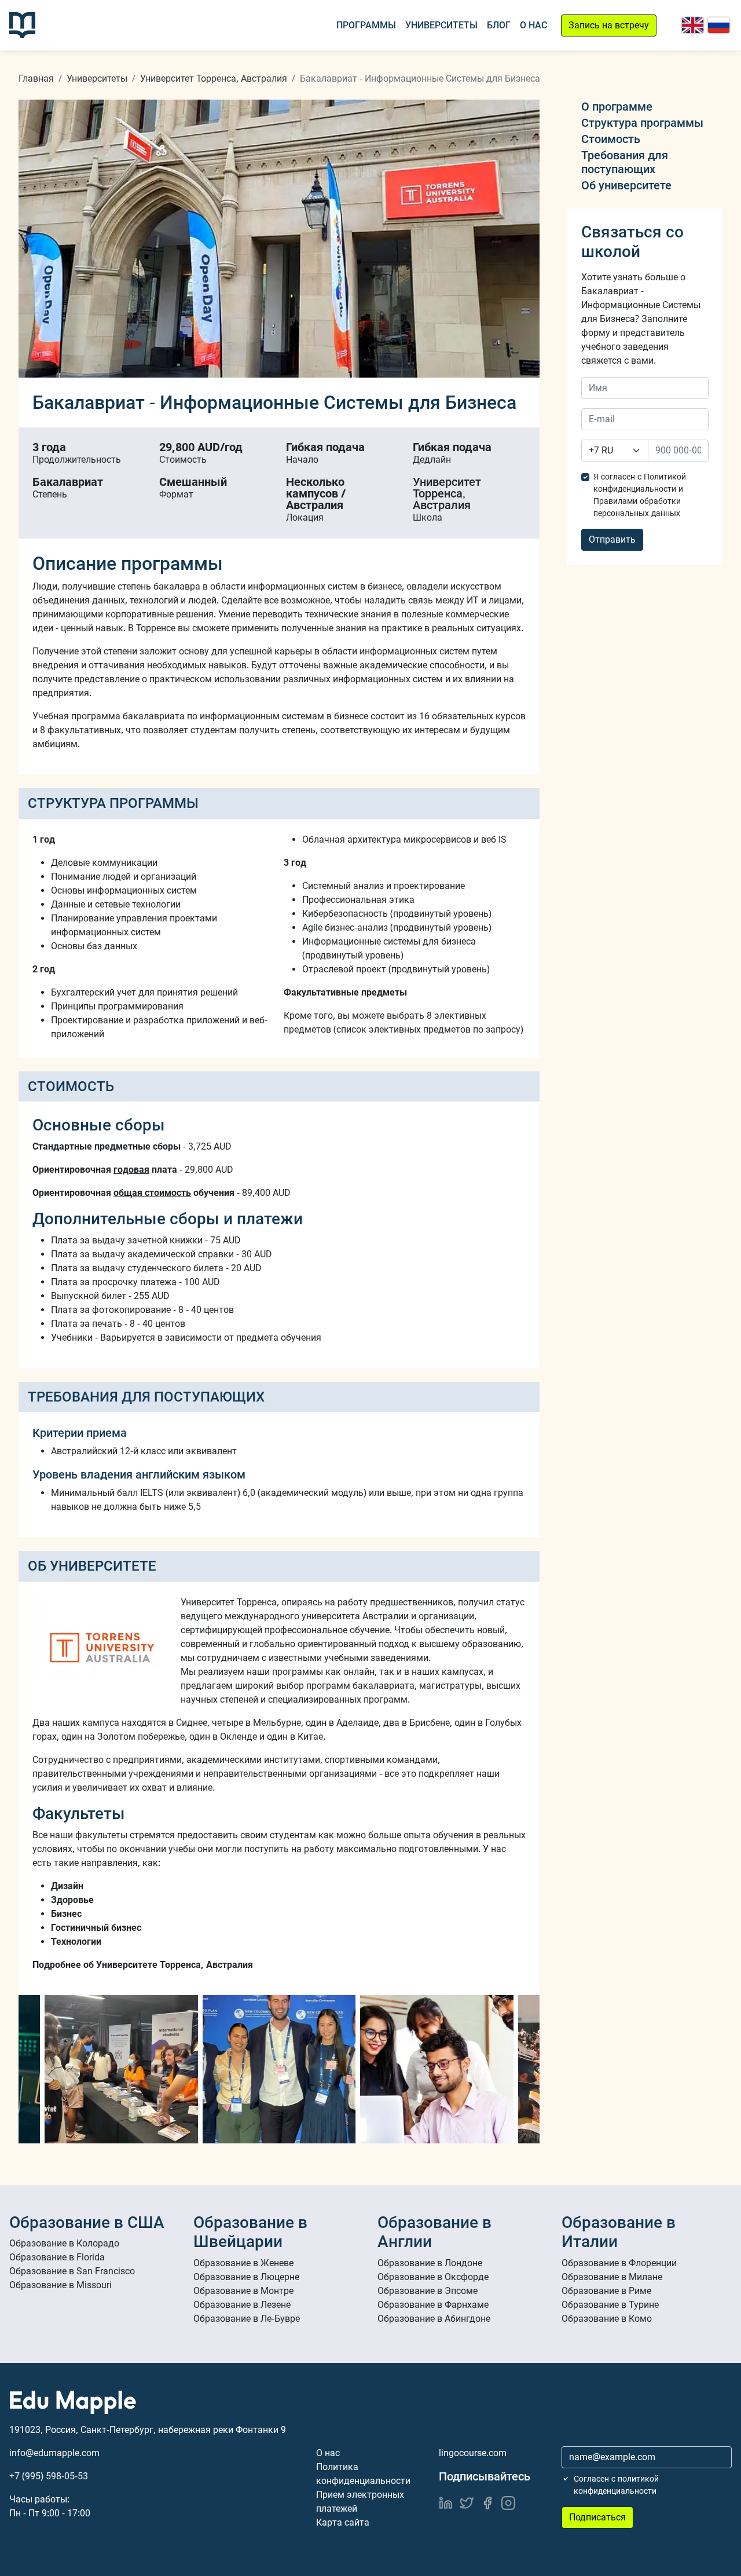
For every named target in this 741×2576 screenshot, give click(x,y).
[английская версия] (693, 25)
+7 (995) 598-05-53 (49, 2476)
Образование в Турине (610, 2305)
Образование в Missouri (60, 2285)
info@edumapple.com (54, 2453)
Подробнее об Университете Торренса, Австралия (143, 1965)
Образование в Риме (606, 2291)
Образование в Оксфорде (433, 2277)
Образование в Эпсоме (428, 2291)
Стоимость (611, 139)
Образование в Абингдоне (434, 2319)
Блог (499, 25)
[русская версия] (719, 25)
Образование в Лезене (242, 2305)
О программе (617, 107)
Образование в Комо (607, 2319)
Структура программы (642, 123)
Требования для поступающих (625, 162)
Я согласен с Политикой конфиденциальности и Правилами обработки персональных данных (640, 495)
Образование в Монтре (243, 2291)
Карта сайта (343, 2522)
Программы (366, 25)
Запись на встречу (609, 25)
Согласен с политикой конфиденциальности (616, 2485)
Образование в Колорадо (64, 2243)
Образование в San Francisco (72, 2271)
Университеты (441, 25)
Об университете (626, 185)
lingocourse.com (473, 2453)
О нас (533, 25)
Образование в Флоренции (619, 2263)
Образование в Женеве (243, 2263)
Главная (36, 78)
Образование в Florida (57, 2257)
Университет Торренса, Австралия (214, 78)
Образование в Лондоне (430, 2263)
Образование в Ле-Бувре (247, 2319)
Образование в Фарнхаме (433, 2305)
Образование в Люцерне (246, 2277)
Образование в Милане (612, 2277)
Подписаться (597, 2517)
